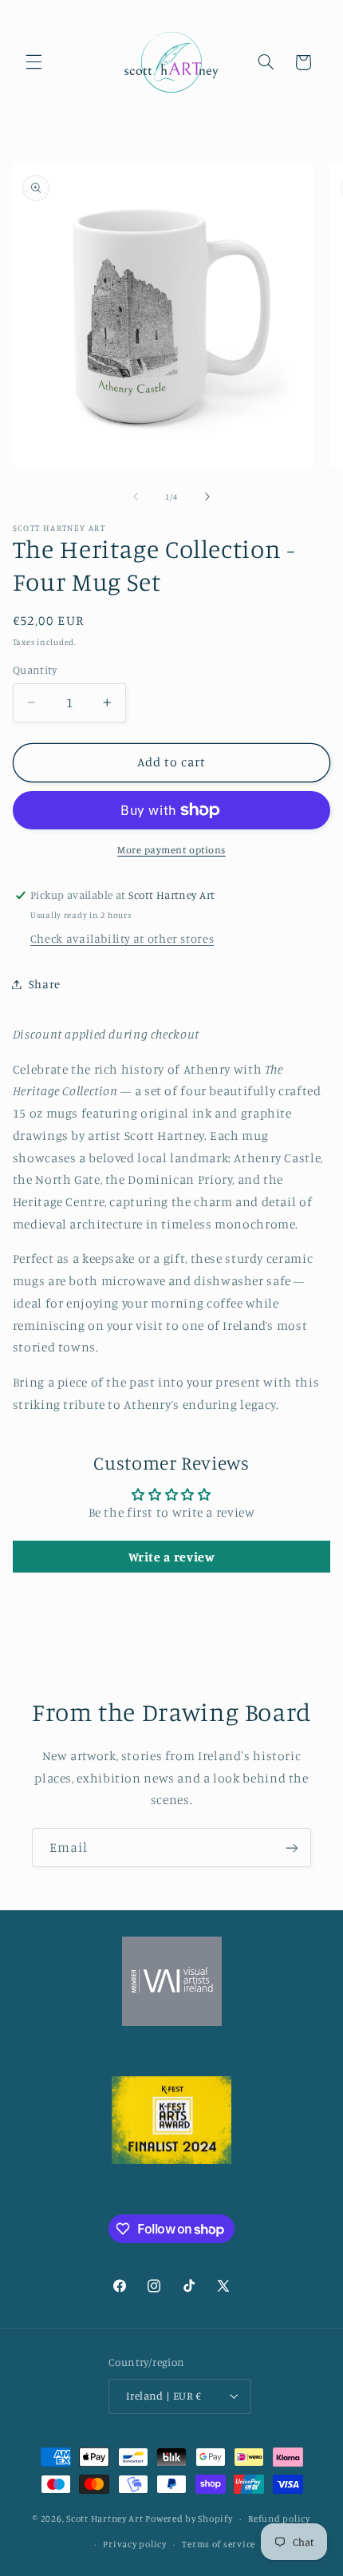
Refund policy (279, 2519)
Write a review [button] (172, 1557)
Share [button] (45, 984)
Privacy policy (134, 2544)
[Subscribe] (292, 1848)
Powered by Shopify (189, 2519)
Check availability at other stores (122, 938)
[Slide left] (136, 497)
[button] (34, 62)
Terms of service (219, 2544)
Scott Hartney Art (105, 2519)
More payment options (171, 850)
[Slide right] (207, 497)
